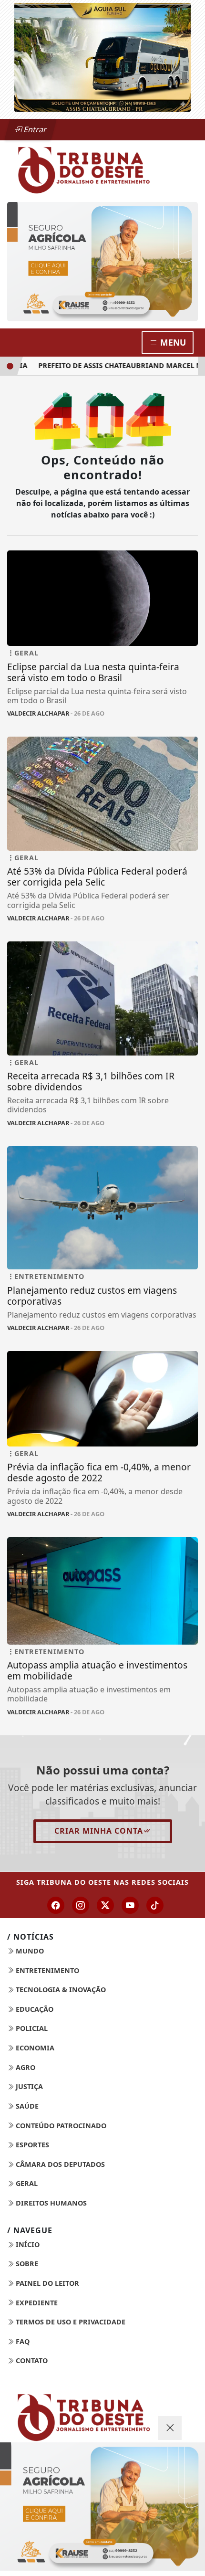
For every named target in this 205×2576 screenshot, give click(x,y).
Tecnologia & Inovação (60, 1990)
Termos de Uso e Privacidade (70, 2322)
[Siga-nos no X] (105, 1905)
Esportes (31, 2145)
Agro (25, 2067)
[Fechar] (170, 2428)
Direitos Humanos (50, 2203)
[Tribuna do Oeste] (102, 169)
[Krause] (102, 262)
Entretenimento (46, 1970)
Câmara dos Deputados (59, 2164)
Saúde (26, 2106)
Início (27, 2244)
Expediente (36, 2303)
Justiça (28, 2086)
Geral (26, 2183)
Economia (34, 2048)
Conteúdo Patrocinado (60, 2126)
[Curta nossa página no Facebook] (56, 1905)
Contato (31, 2360)
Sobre (26, 2264)
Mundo (29, 1951)
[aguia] (102, 56)
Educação (34, 2009)
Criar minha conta (99, 1831)
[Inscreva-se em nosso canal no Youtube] (130, 1905)
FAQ (22, 2341)
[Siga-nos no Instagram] (81, 1905)
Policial (31, 2028)
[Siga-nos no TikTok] (155, 1905)
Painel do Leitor (46, 2283)
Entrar (34, 129)
